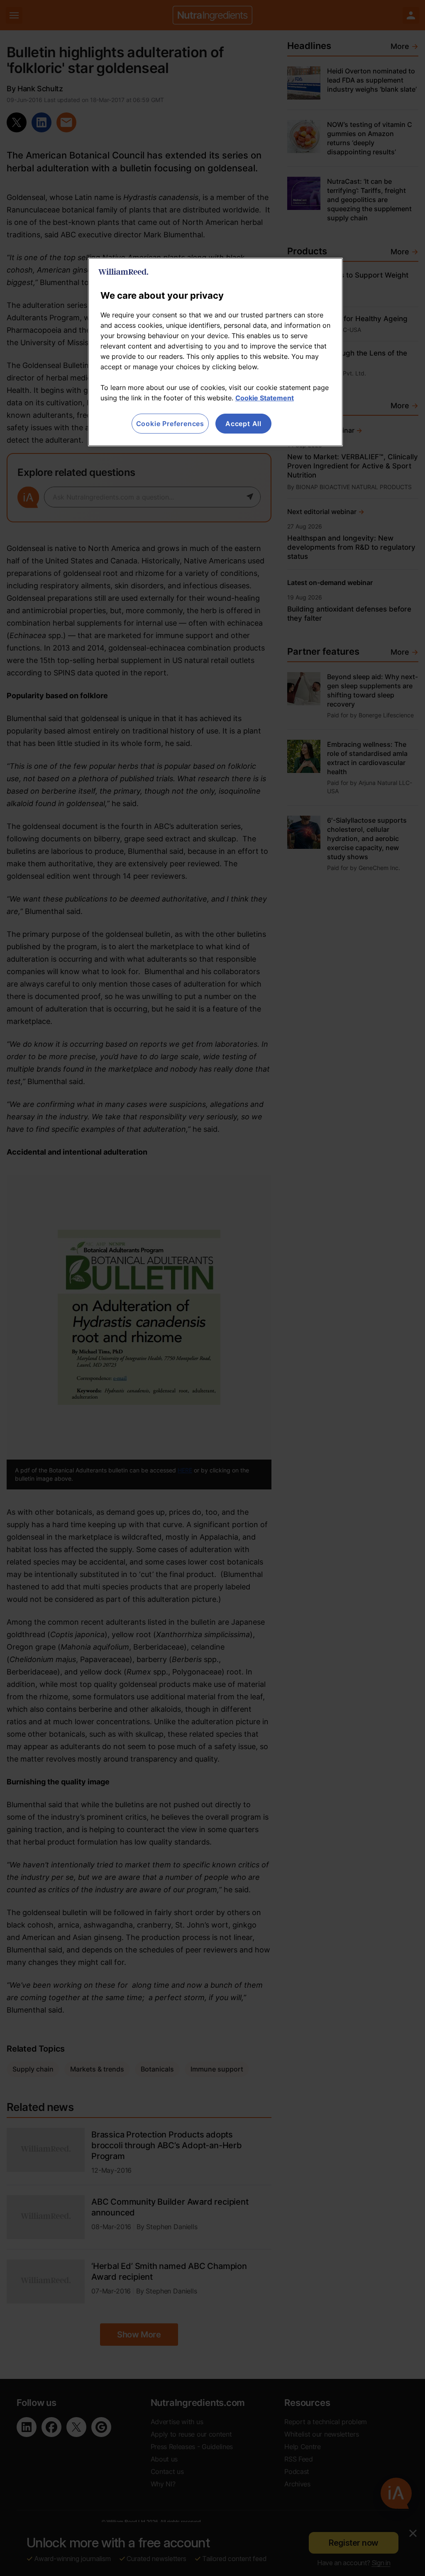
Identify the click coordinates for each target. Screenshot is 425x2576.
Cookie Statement (265, 398)
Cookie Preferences (170, 424)
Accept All (243, 424)
